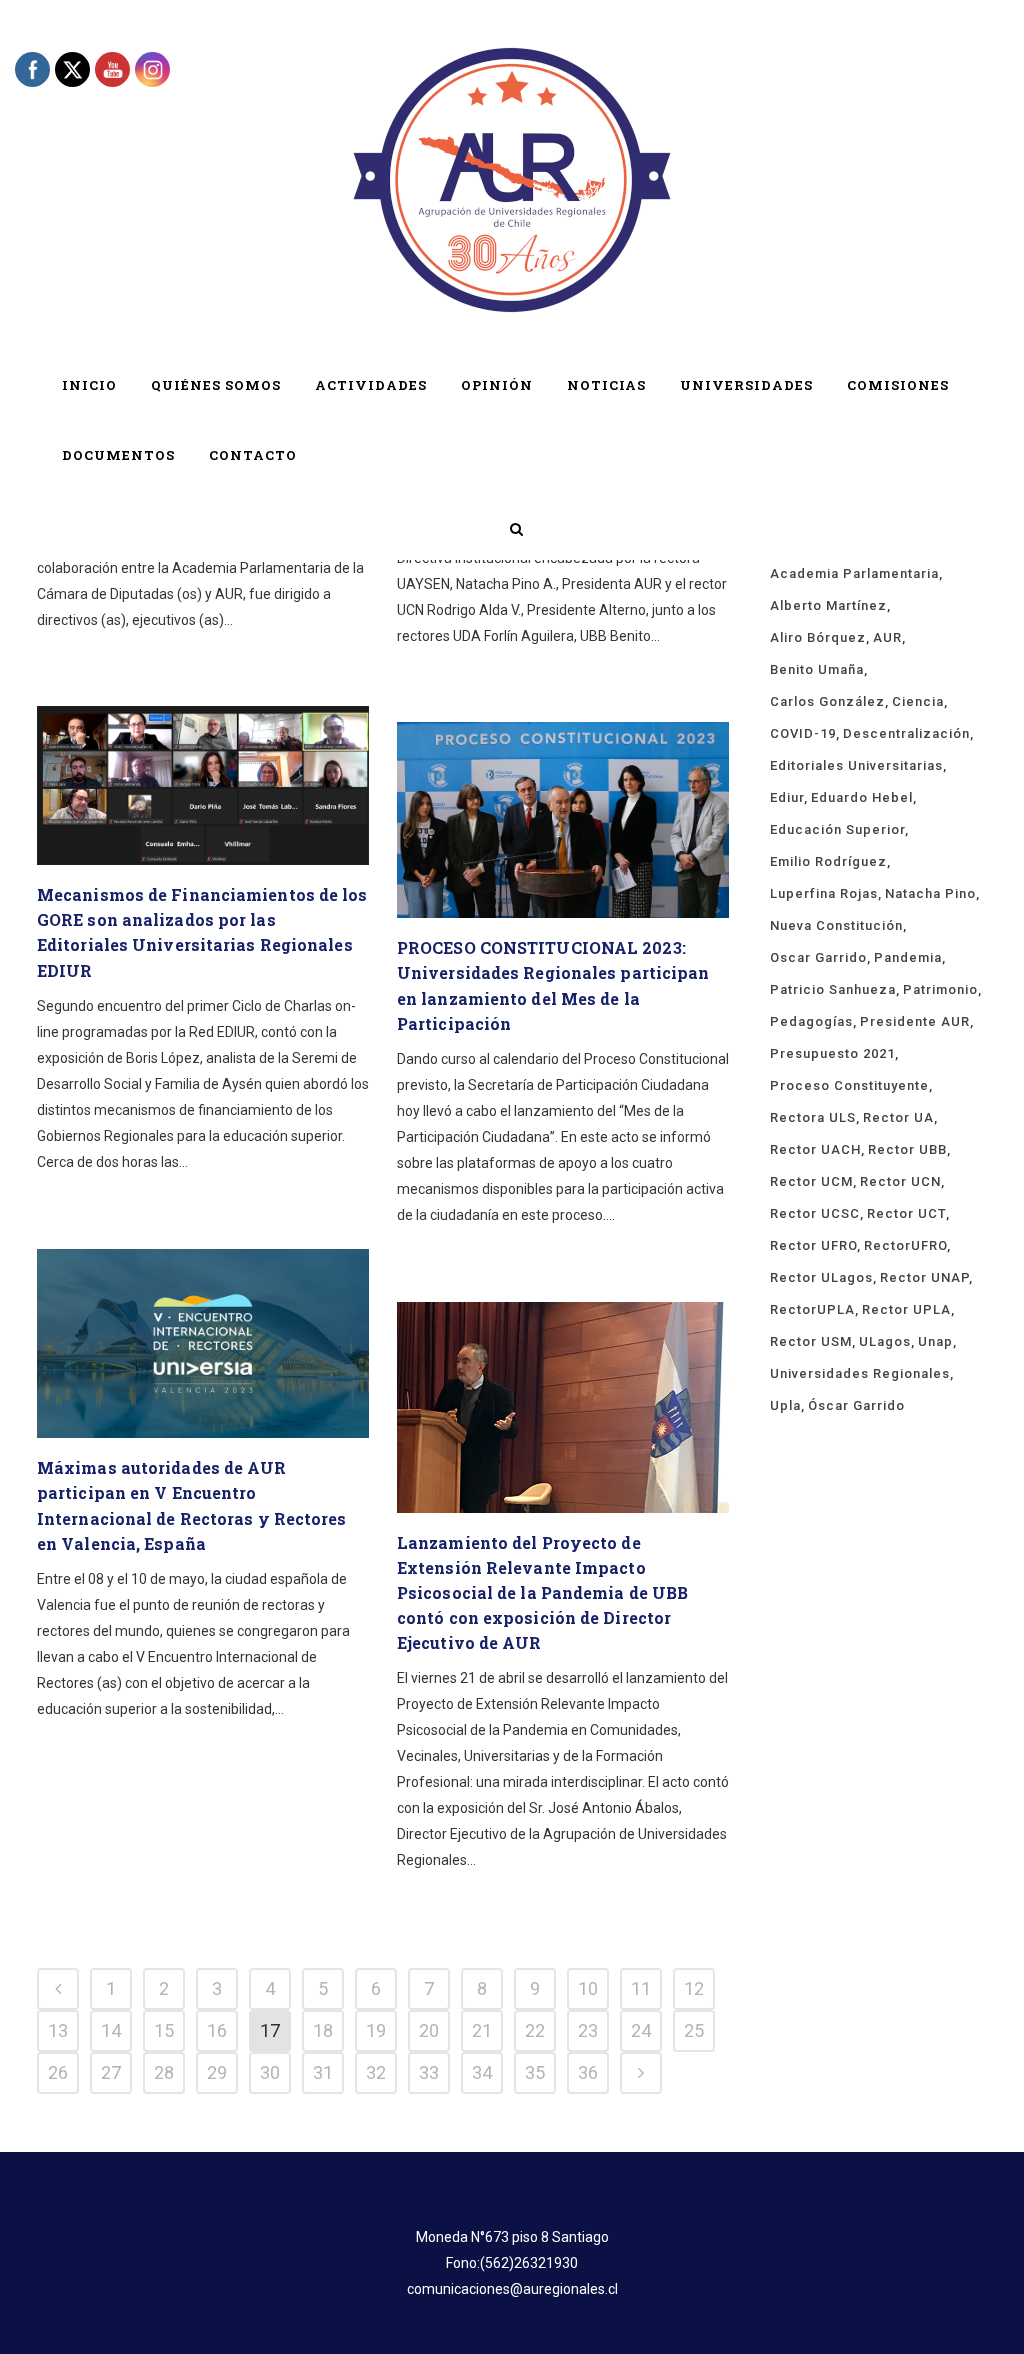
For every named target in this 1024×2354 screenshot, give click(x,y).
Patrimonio (940, 989)
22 (535, 2030)
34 (482, 2072)
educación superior (837, 829)
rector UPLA (906, 1309)
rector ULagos (821, 1277)
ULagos (885, 1341)
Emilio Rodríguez (828, 861)
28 (164, 2072)
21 (482, 2030)
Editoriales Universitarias (856, 765)
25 (694, 2030)
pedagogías (811, 1021)
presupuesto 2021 (832, 1053)
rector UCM (811, 1181)
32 (376, 2072)
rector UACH (815, 1149)
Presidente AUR (915, 1021)
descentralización (906, 733)
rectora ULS (813, 1117)
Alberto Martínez (828, 605)
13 (58, 2030)
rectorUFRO (905, 1245)
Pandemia (908, 957)
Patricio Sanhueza (833, 989)
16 (217, 2030)
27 (111, 2072)
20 (429, 2030)
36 (588, 2072)
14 (111, 2030)
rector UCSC (815, 1213)
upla (785, 1405)
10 (588, 1988)
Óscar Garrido (856, 1405)
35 (535, 2072)
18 (323, 2030)
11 (641, 1988)
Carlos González (827, 701)
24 (641, 2030)
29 (217, 2072)
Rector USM (811, 1341)
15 (164, 2030)
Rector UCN (900, 1181)
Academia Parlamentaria (854, 573)
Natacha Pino (930, 893)
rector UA (898, 1117)
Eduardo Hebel (862, 797)
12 (694, 1988)
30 (270, 2072)
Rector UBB (907, 1149)
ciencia (918, 701)
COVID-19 (803, 733)
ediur (787, 797)
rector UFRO (813, 1245)
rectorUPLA (812, 1309)
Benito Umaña (817, 669)
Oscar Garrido (818, 957)
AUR (887, 637)
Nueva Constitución (836, 925)
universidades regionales (860, 1373)
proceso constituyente (849, 1085)
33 (429, 2072)
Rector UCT (906, 1213)
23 (588, 2030)
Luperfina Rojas (824, 893)
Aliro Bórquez (818, 637)
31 (323, 2072)
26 (58, 2072)
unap (935, 1341)
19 (376, 2030)
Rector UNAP (924, 1277)
